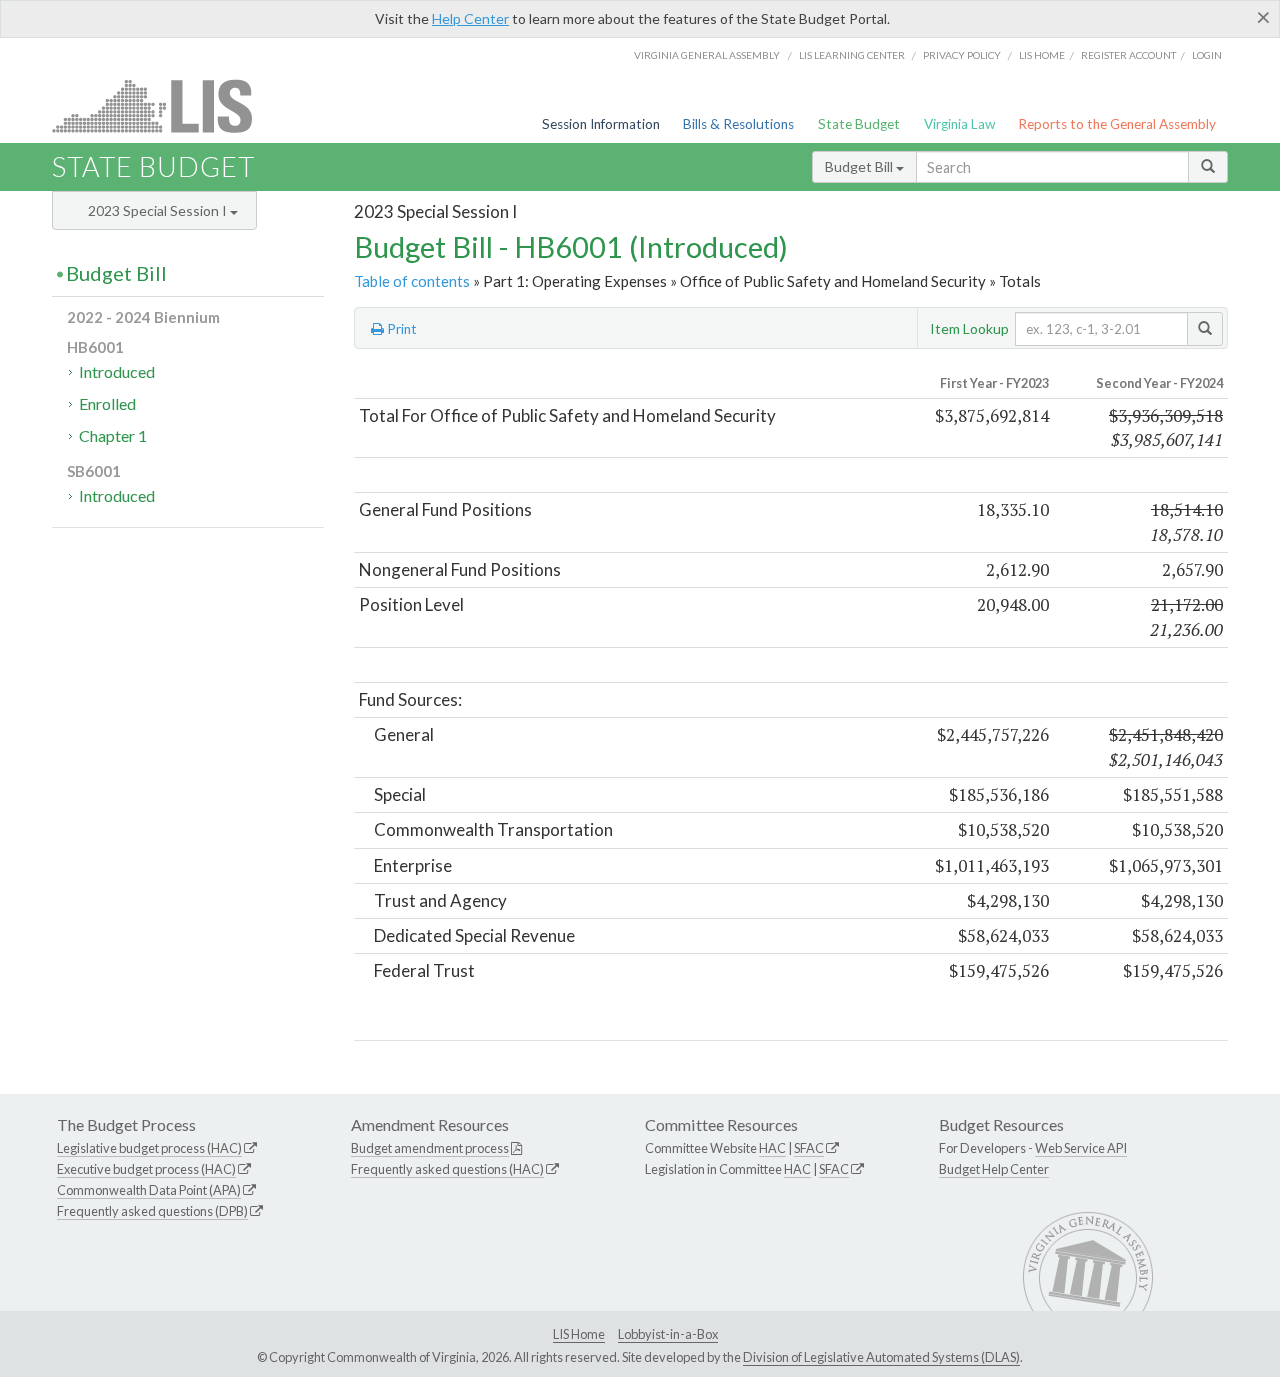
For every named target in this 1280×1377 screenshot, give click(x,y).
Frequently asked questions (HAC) (447, 1169)
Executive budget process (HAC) (146, 1169)
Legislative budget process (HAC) (149, 1148)
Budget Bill (860, 166)
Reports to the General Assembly (1117, 124)
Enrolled (107, 403)
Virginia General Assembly (707, 55)
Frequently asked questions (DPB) (152, 1211)
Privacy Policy (962, 55)
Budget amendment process (430, 1148)
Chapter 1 (113, 435)
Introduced (117, 371)
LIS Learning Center (852, 55)
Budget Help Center (994, 1169)
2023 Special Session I (159, 210)
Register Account (1128, 55)
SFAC (809, 1148)
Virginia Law (959, 124)
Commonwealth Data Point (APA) (149, 1190)
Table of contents (412, 281)
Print (400, 329)
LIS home (1042, 55)
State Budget (859, 124)
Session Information (601, 124)
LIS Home (579, 1334)
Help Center (470, 18)
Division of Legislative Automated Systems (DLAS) (881, 1357)
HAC (772, 1148)
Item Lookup (969, 328)
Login (1207, 55)
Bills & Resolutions (738, 124)
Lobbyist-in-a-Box (668, 1334)
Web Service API (1081, 1148)
